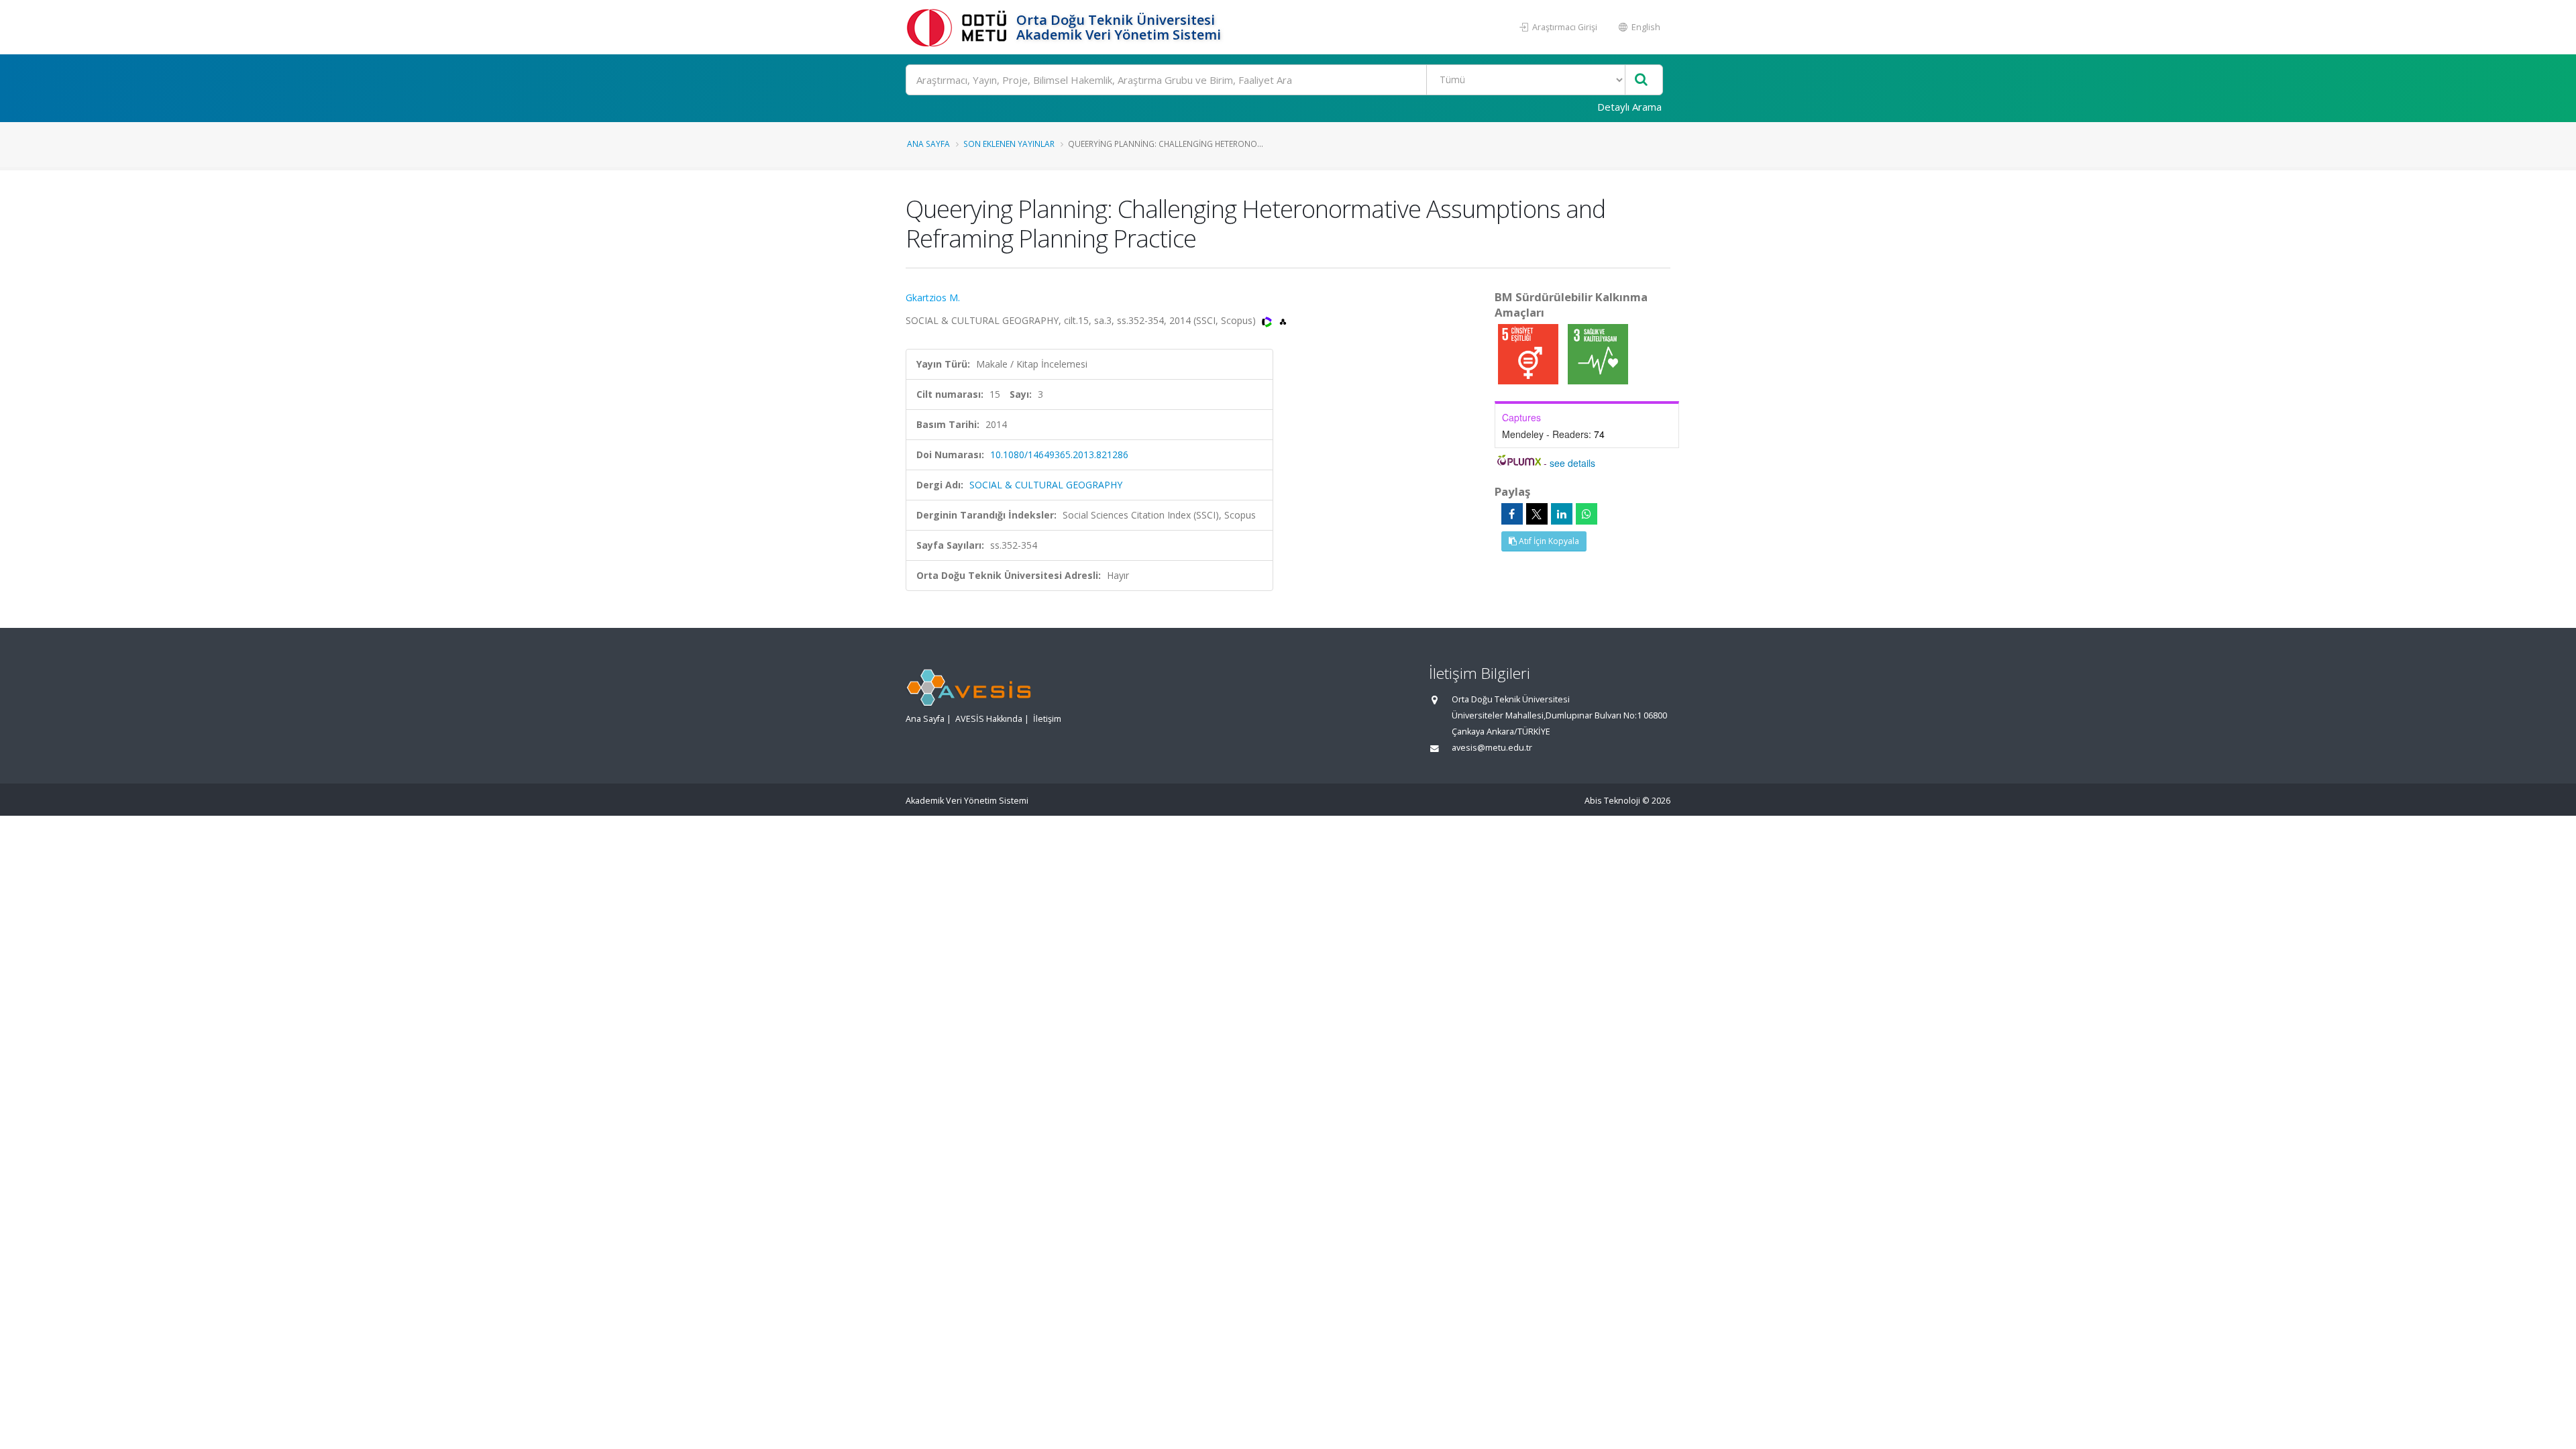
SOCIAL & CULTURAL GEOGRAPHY (1046, 485)
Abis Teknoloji (1612, 801)
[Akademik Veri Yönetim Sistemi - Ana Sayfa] (959, 27)
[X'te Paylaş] (1537, 514)
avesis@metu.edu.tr (1492, 748)
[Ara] (1641, 80)
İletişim (1047, 719)
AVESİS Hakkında (989, 719)
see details (1572, 463)
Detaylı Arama (1629, 107)
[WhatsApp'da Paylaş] (1587, 514)
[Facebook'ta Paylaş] (1512, 514)
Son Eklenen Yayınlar (1009, 144)
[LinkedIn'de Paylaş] (1562, 514)
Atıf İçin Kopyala (1548, 541)
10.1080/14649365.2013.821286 (1059, 454)
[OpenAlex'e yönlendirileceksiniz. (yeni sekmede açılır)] (1283, 320)
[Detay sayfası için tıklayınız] (1529, 353)
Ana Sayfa (928, 144)
